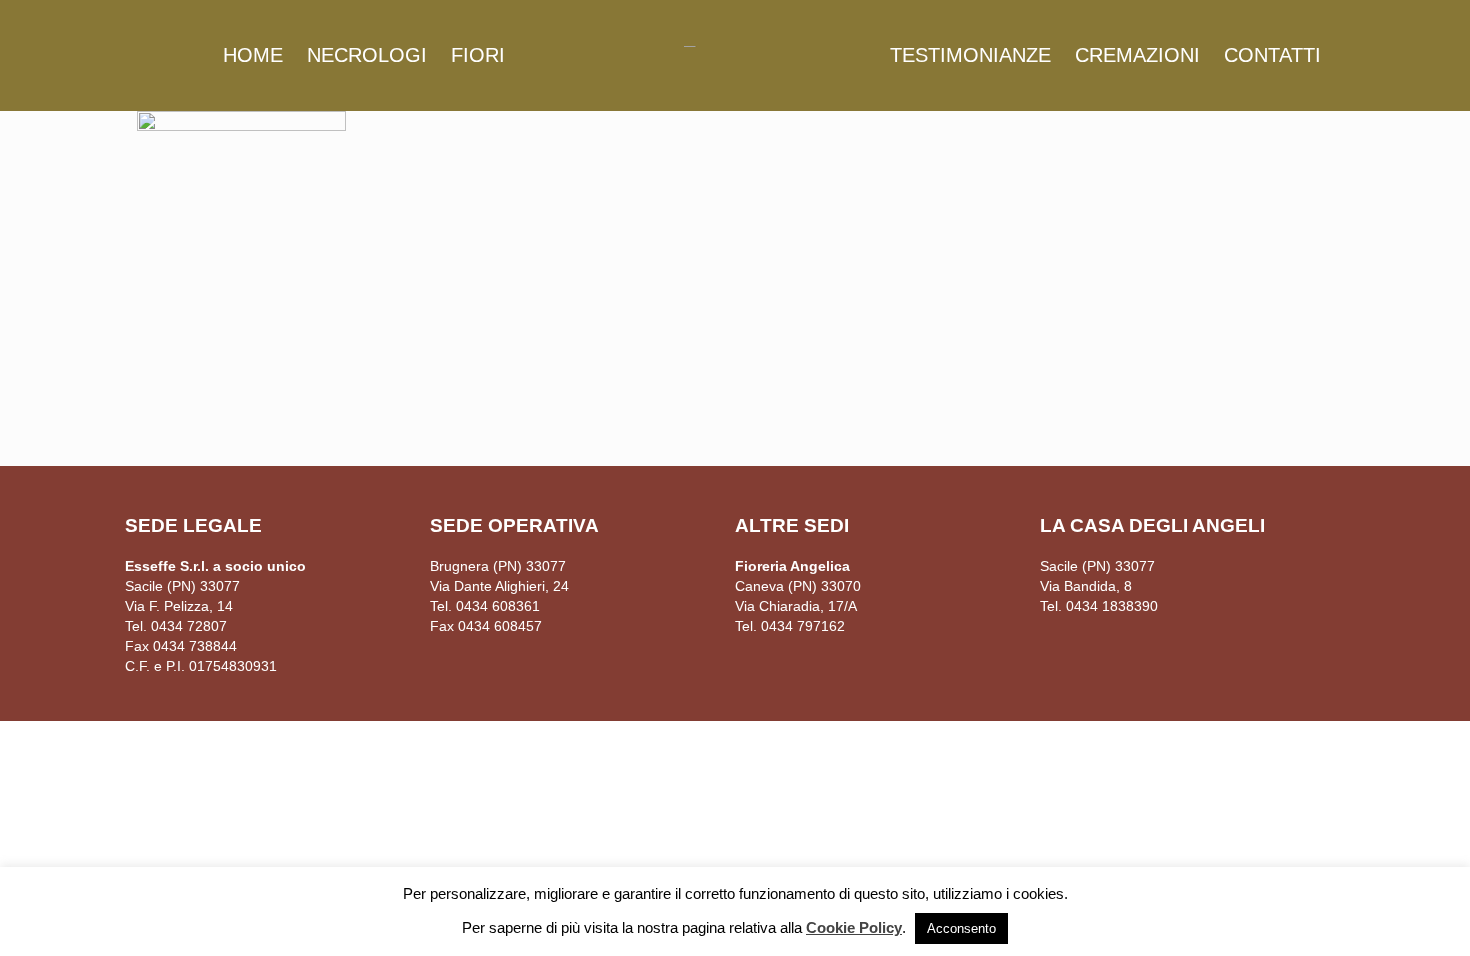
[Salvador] (734, 45)
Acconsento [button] (961, 928)
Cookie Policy (854, 927)
